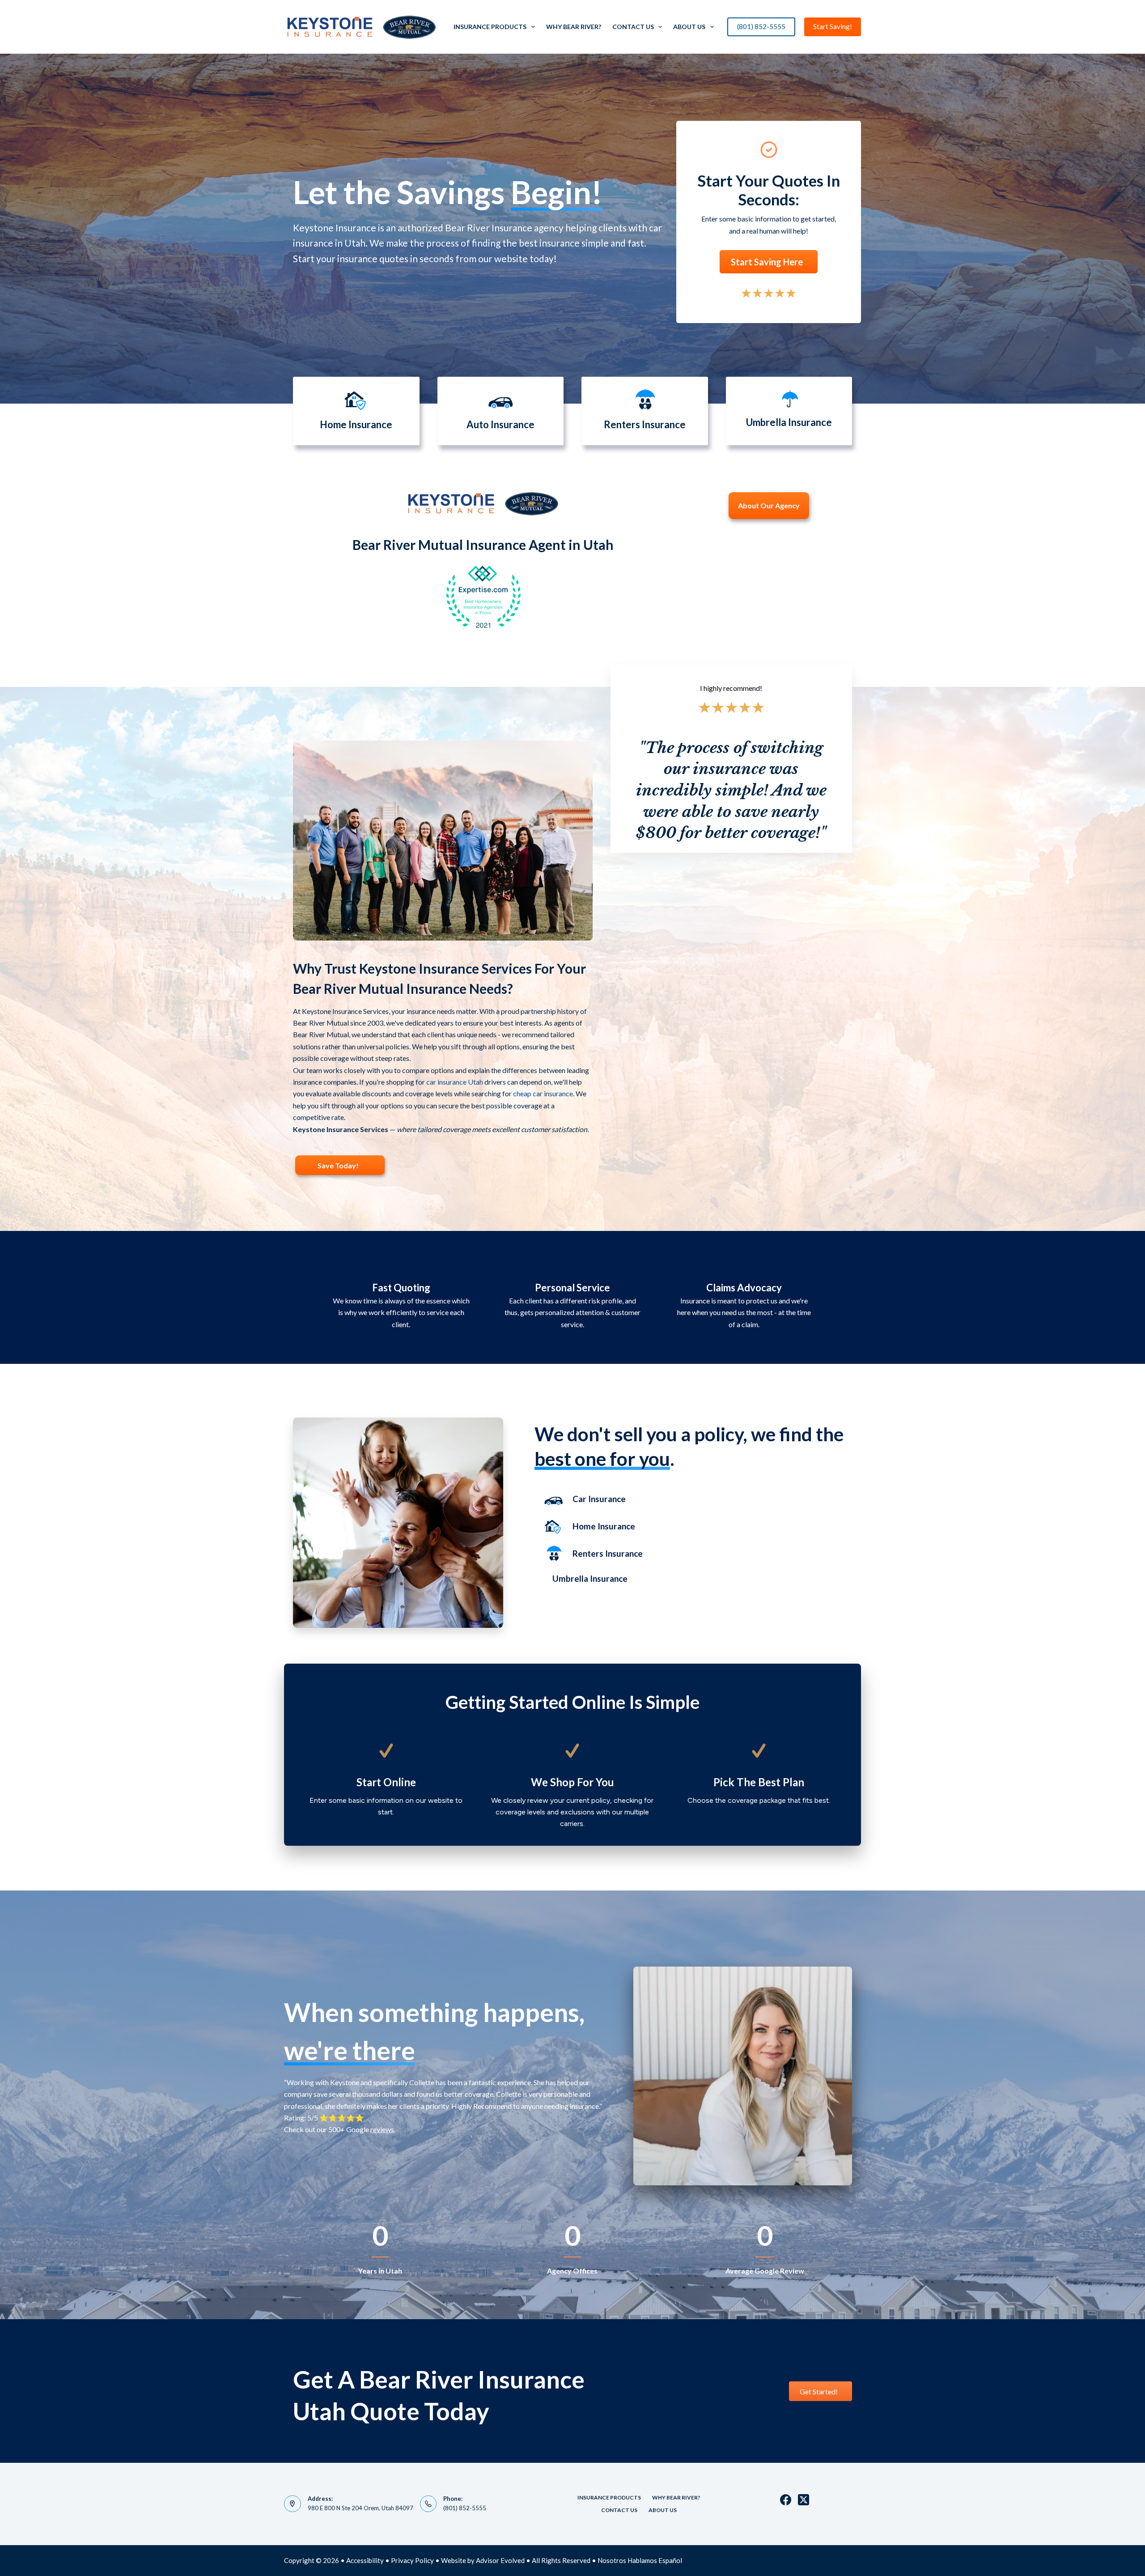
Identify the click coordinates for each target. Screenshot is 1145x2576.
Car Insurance (599, 1499)
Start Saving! (833, 26)
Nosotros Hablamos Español (640, 2560)
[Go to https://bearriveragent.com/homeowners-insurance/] (356, 411)
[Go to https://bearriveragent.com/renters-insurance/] (645, 411)
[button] (769, 262)
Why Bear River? (574, 27)
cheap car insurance (543, 1093)
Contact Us (633, 27)
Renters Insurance (608, 1553)
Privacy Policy (412, 2560)
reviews (382, 2129)
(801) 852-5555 (761, 26)
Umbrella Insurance (590, 1578)
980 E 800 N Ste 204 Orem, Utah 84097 (360, 2508)
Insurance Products (490, 27)
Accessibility (365, 2560)
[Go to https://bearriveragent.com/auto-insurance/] (501, 411)
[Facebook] (786, 2500)
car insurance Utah (455, 1082)
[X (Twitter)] (804, 2500)
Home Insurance (604, 1526)
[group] (380, 2249)
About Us (689, 27)
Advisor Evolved (500, 2560)
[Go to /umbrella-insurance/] (789, 411)
